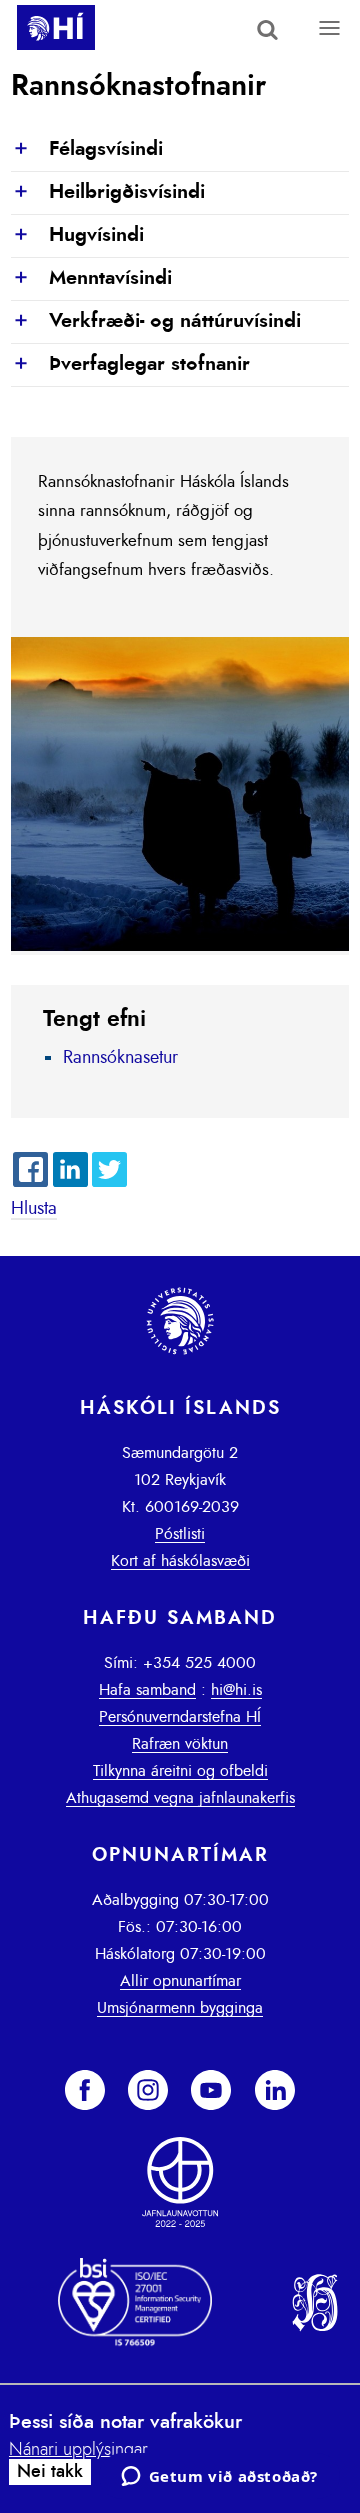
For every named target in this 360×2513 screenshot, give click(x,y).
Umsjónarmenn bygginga (180, 2008)
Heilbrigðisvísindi (108, 193)
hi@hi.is (236, 1690)
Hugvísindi (77, 236)
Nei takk (50, 2472)
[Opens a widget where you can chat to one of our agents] (219, 2478)
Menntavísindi (91, 279)
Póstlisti (180, 1534)
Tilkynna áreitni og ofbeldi (180, 1771)
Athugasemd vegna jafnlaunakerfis (180, 1798)
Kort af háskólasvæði (180, 1561)
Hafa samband (147, 1690)
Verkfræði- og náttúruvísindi (156, 322)
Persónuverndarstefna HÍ (180, 1717)
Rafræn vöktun (180, 1744)
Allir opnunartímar (180, 1981)
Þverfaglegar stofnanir (130, 365)
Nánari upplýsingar (78, 2450)
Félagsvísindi (87, 150)
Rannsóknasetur (120, 1058)
